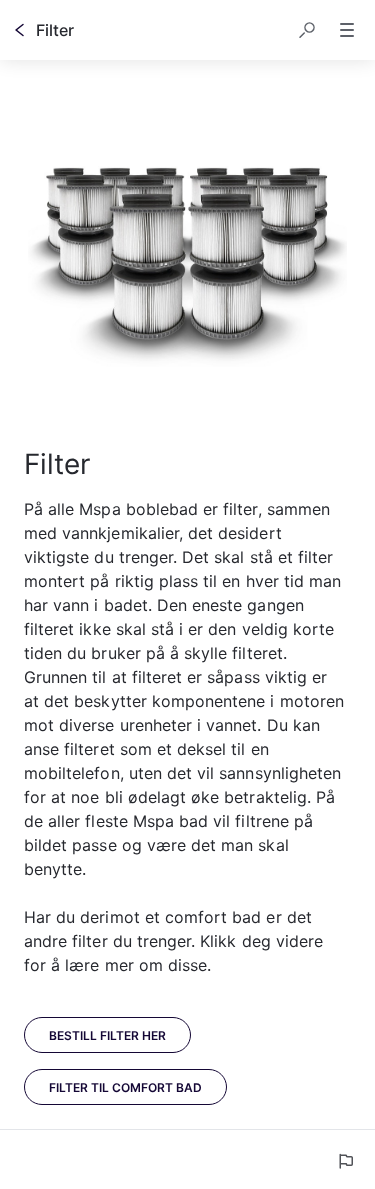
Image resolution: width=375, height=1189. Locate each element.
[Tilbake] (20, 30)
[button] (307, 30)
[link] (107, 1035)
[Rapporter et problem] (345, 1161)
